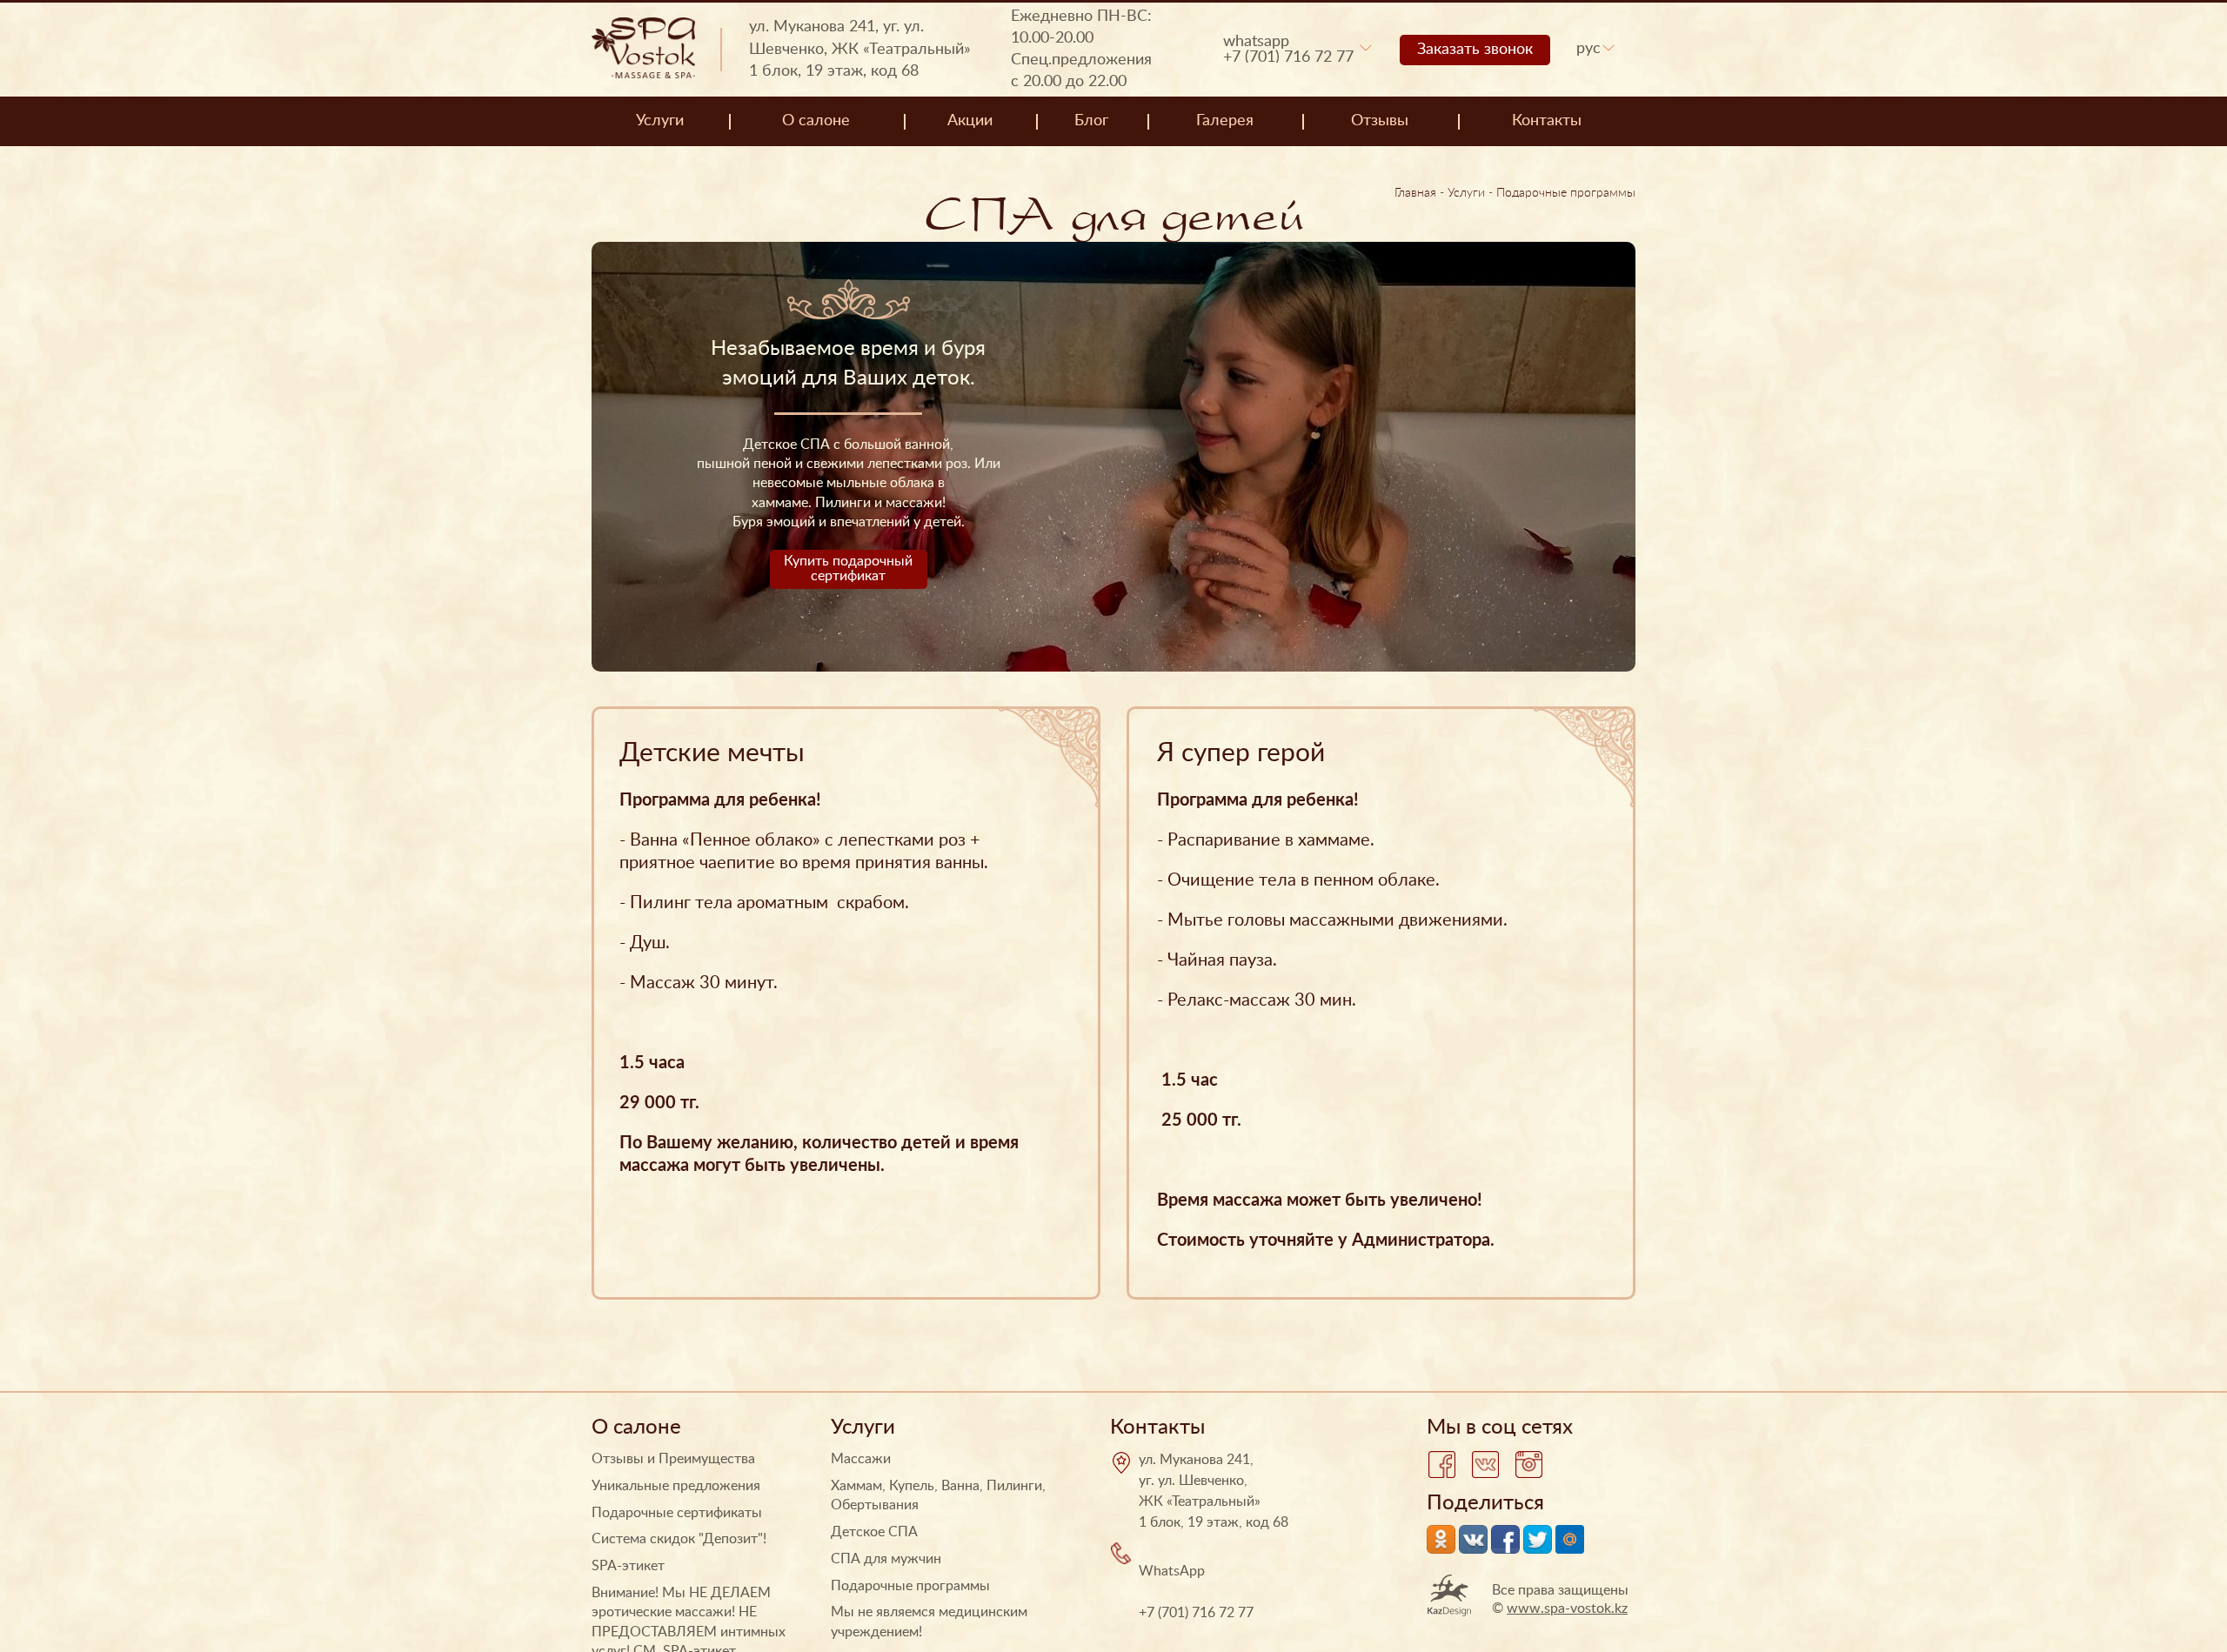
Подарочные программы (1566, 193)
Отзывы (1380, 121)
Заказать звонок (1475, 50)
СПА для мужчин (886, 1559)
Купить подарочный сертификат (848, 569)
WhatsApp (1256, 42)
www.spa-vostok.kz (1567, 1609)
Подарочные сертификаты (677, 1513)
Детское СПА (874, 1532)
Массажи (861, 1459)
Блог (1091, 121)
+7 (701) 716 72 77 (1288, 57)
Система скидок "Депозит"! (679, 1539)
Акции (970, 121)
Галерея (1225, 121)
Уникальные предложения (676, 1486)
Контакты (1547, 121)
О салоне (816, 121)
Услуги (660, 121)
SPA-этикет (628, 1566)
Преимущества (707, 1459)
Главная (1415, 193)
